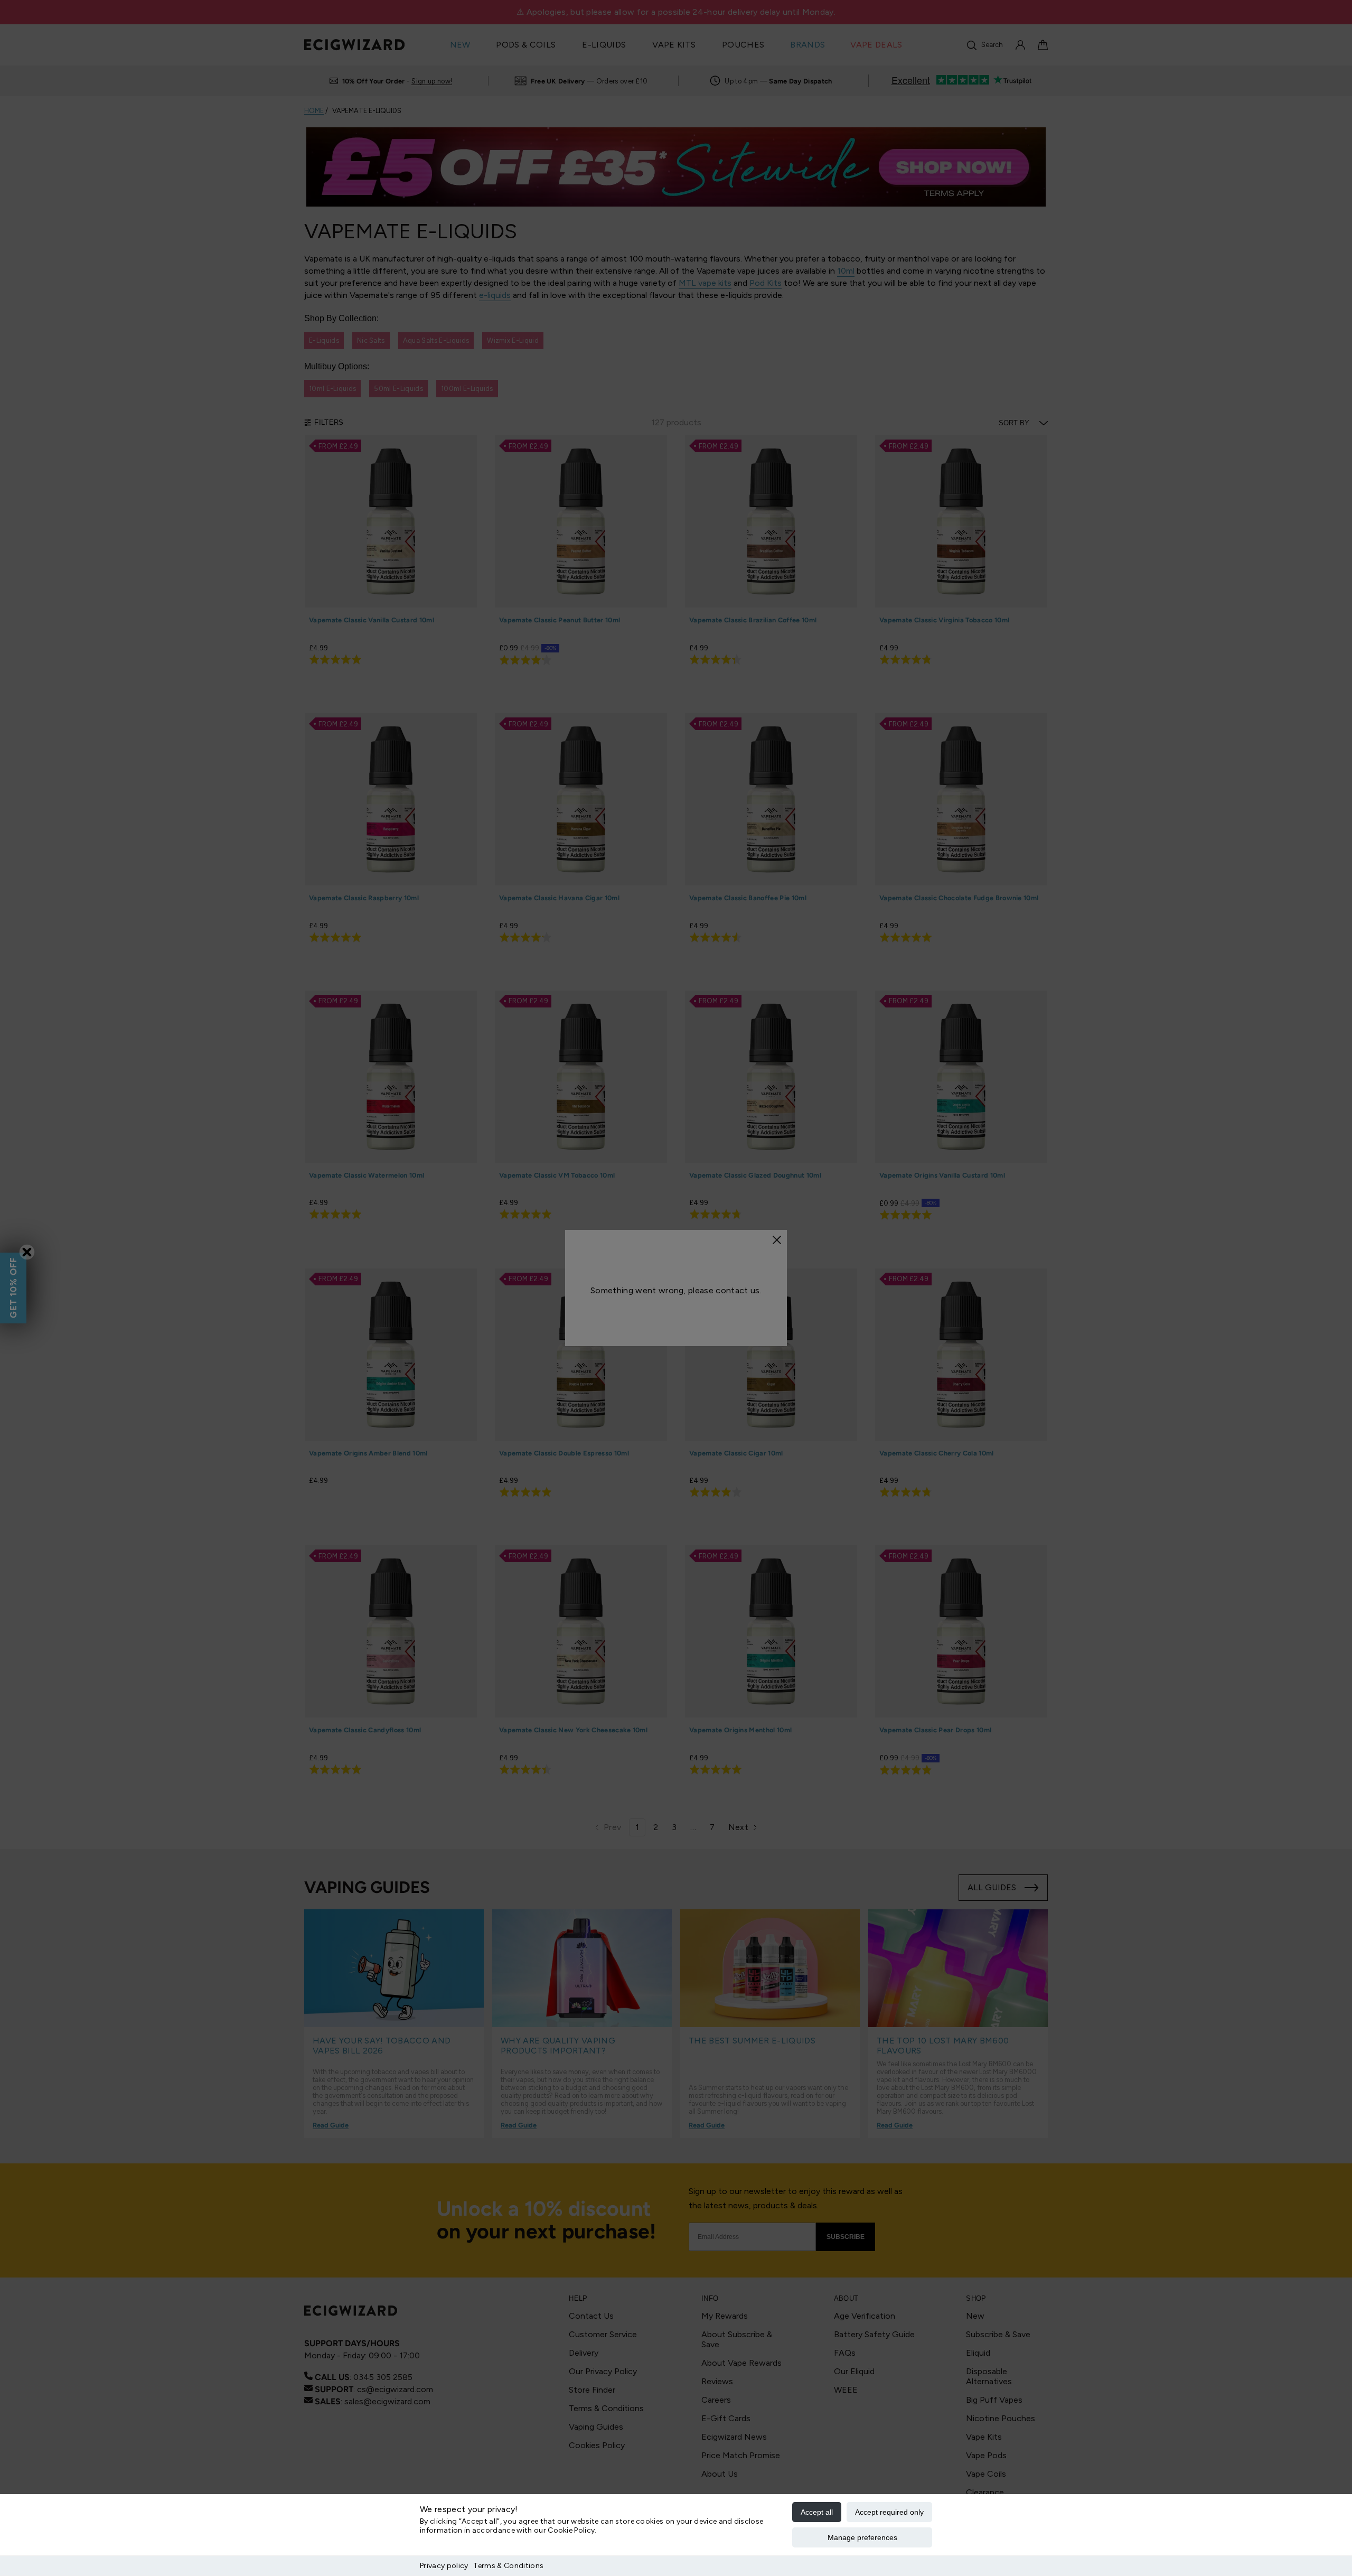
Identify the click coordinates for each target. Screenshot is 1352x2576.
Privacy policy (444, 2566)
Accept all (817, 2512)
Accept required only (889, 2512)
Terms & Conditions (508, 2566)
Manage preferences (862, 2537)
